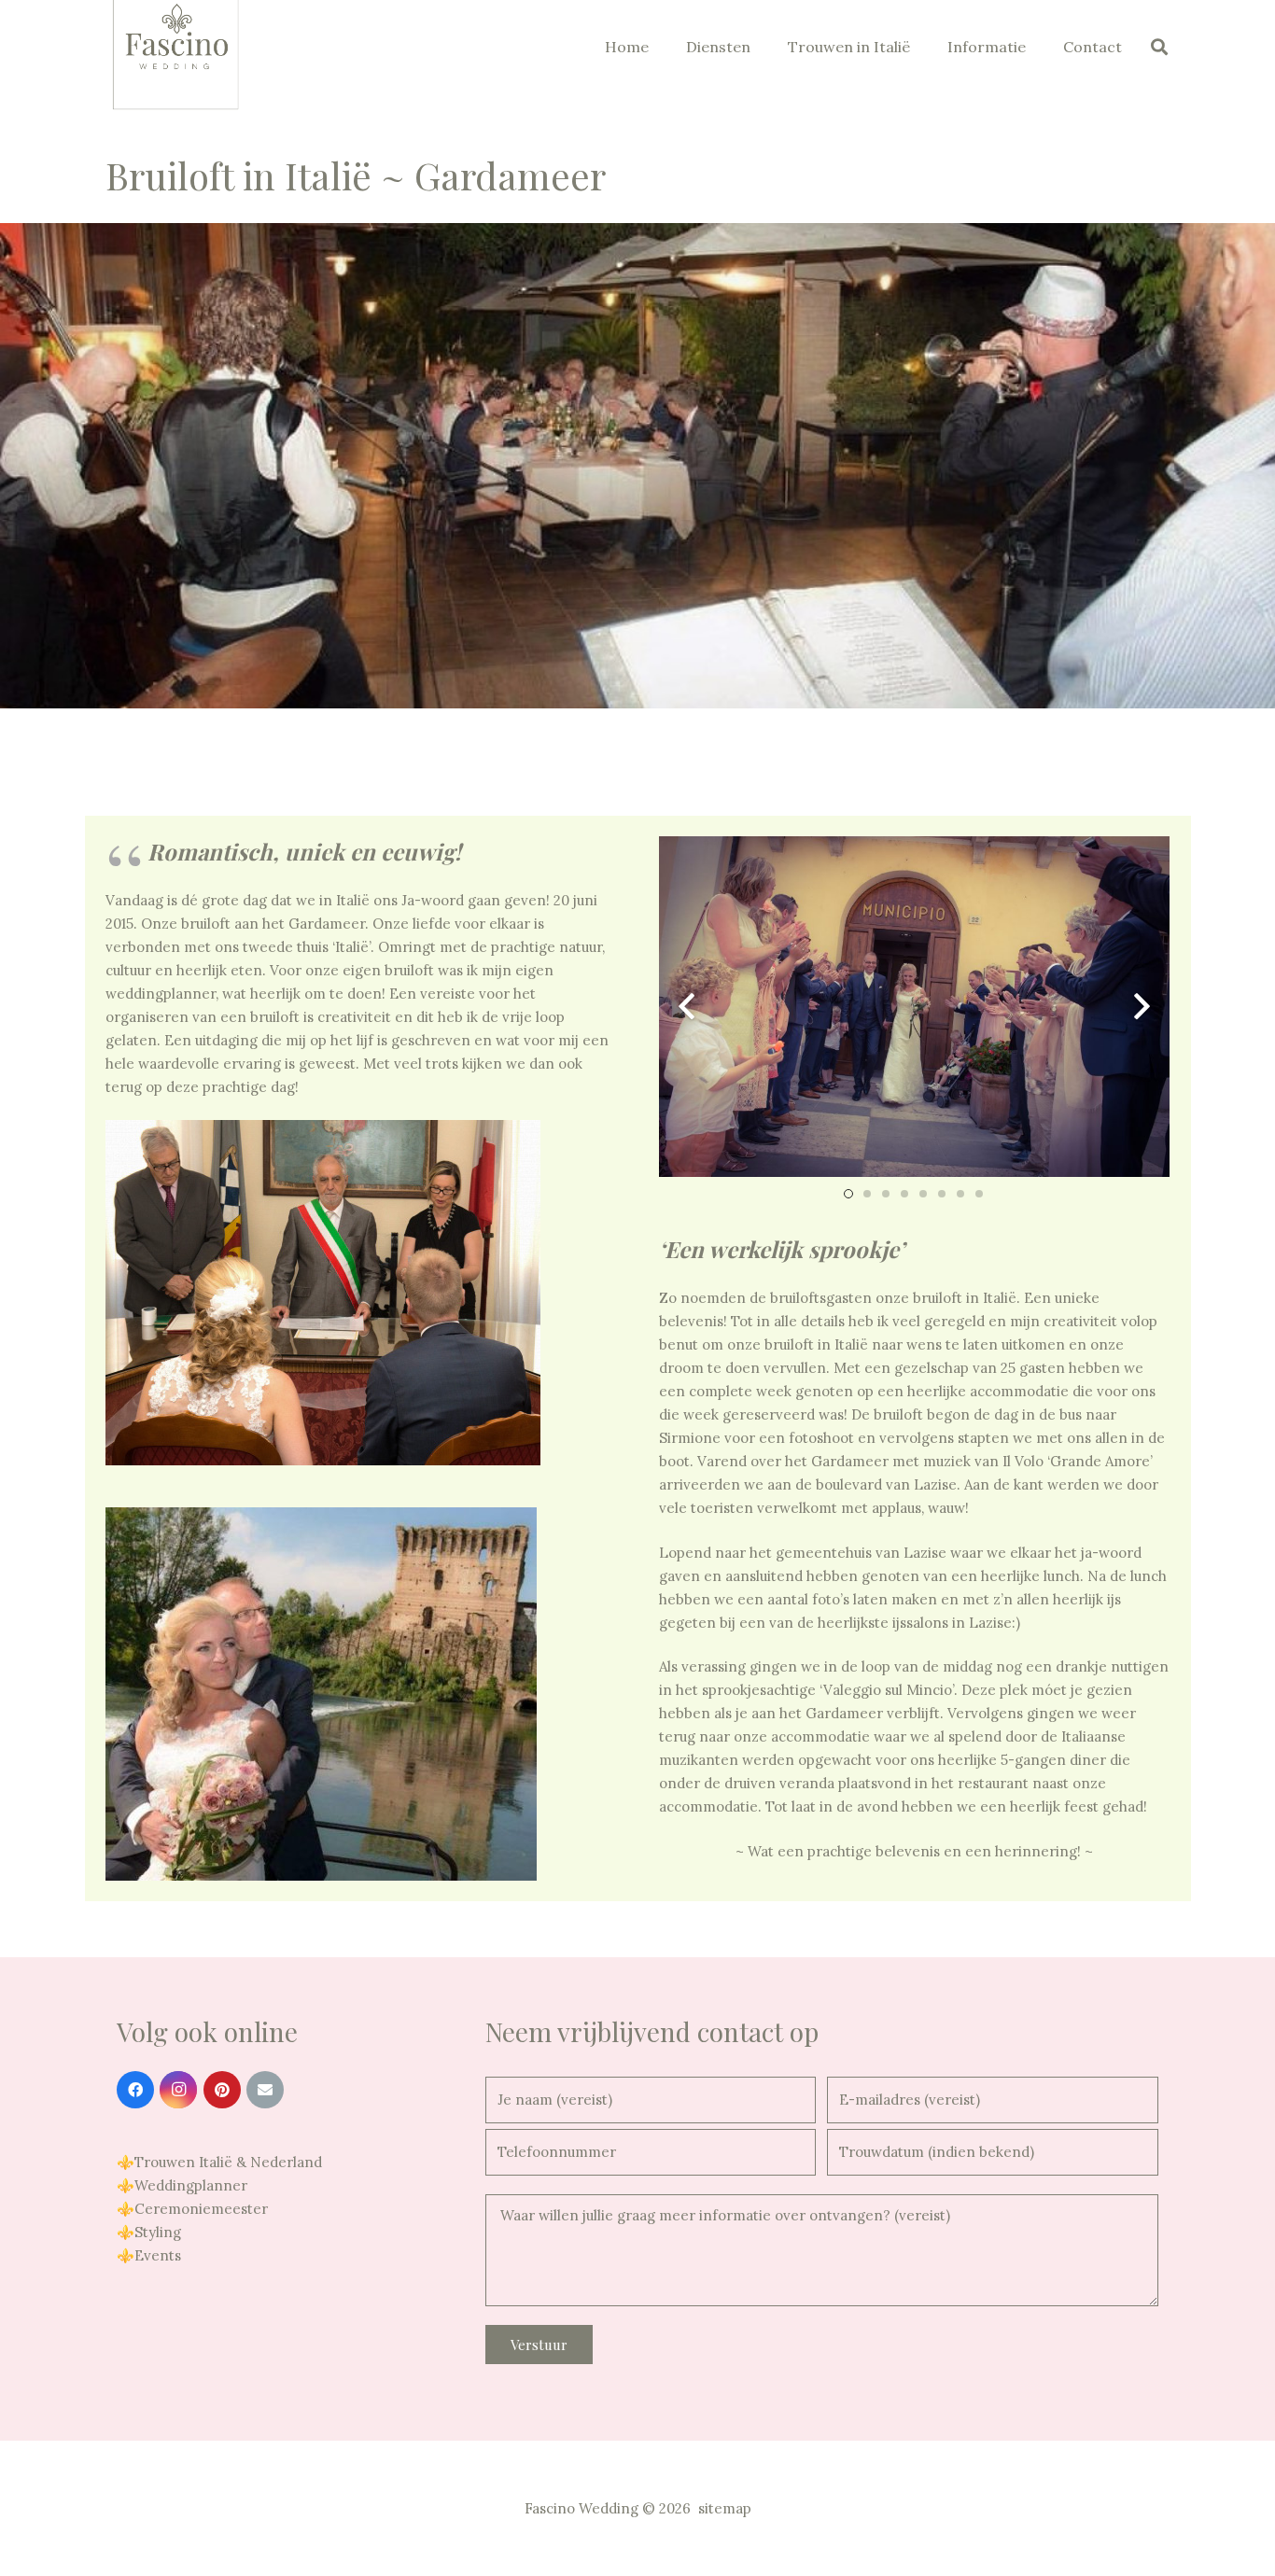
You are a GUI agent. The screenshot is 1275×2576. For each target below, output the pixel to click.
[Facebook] (135, 2090)
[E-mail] (265, 2090)
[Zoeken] (1159, 47)
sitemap (725, 2508)
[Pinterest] (222, 2090)
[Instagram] (178, 2090)
